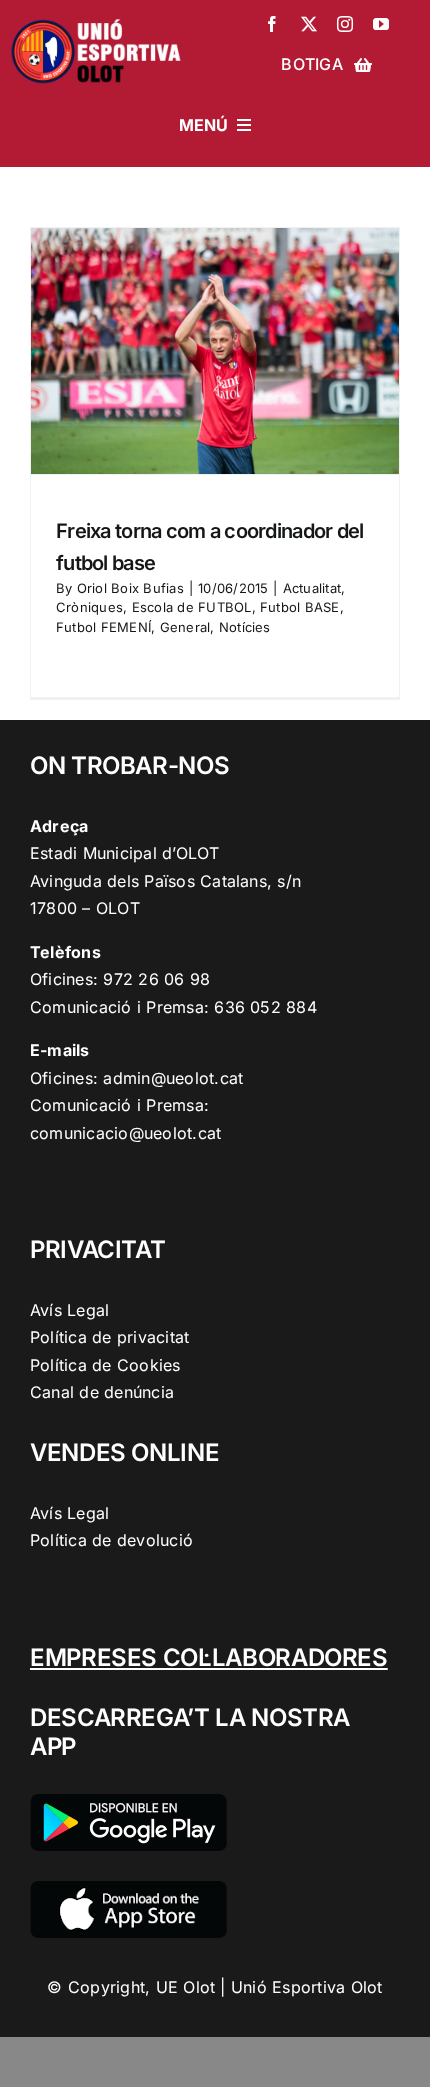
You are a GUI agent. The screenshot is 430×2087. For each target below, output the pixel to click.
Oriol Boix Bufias (130, 588)
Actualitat (312, 588)
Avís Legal (69, 1310)
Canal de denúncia (102, 1392)
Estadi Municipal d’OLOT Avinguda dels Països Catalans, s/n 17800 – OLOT (165, 880)
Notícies (245, 627)
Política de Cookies (105, 1365)
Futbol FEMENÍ (103, 627)
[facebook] (272, 24)
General (185, 627)
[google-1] (128, 1802)
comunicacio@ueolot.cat (125, 1133)
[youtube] (381, 24)
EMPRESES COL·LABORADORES (209, 1657)
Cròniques (89, 607)
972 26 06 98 (156, 979)
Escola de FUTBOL (192, 607)
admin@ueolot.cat (173, 1078)
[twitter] (309, 24)
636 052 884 (265, 1007)
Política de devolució (111, 1540)
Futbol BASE (300, 607)
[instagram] (345, 24)
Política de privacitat (109, 1337)
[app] (128, 1889)
